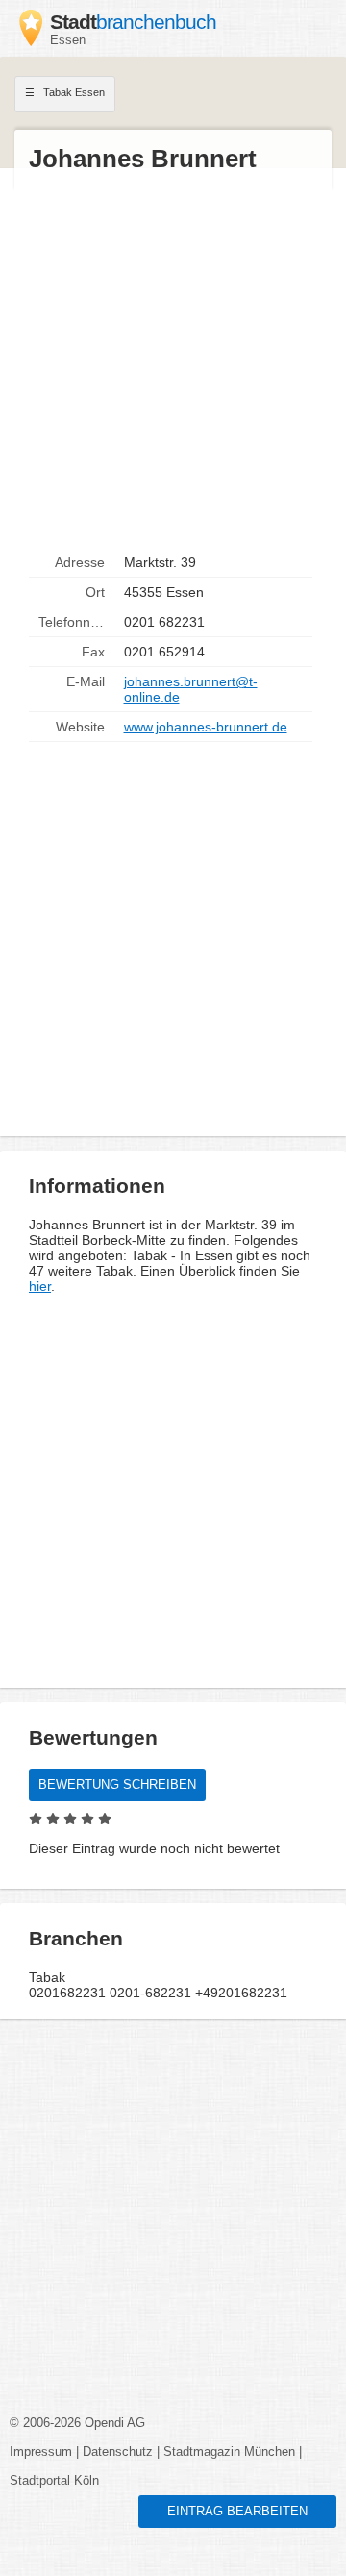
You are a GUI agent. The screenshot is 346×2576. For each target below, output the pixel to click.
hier (40, 1286)
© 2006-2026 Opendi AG (77, 2423)
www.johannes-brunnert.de (206, 727)
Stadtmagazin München (229, 2452)
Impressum (41, 2452)
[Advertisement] (173, 361)
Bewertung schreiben (117, 1785)
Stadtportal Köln (54, 2481)
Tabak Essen (73, 92)
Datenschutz (118, 2452)
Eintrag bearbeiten (237, 2512)
